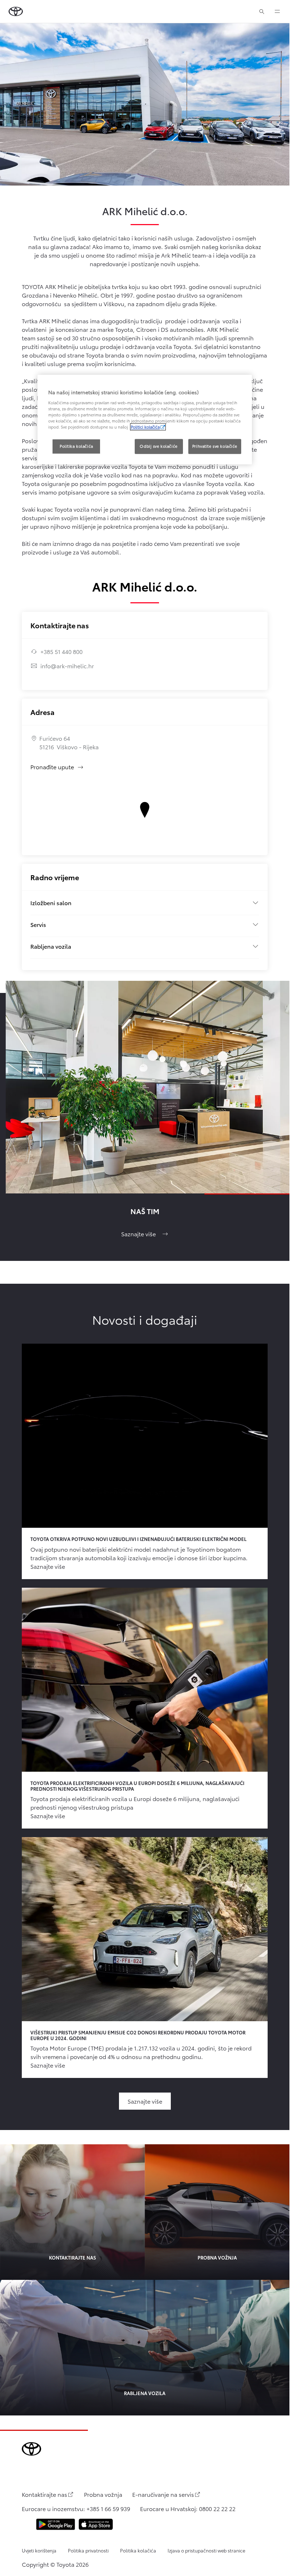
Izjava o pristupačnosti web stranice (206, 2550)
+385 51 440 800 (61, 651)
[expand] (277, 11)
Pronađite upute (57, 767)
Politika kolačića (138, 2550)
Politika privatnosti (88, 2550)
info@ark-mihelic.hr (67, 666)
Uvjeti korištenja (39, 2550)
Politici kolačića (145, 427)
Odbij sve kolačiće (158, 446)
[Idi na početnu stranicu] (16, 11)
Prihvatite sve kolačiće (215, 446)
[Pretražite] (262, 11)
